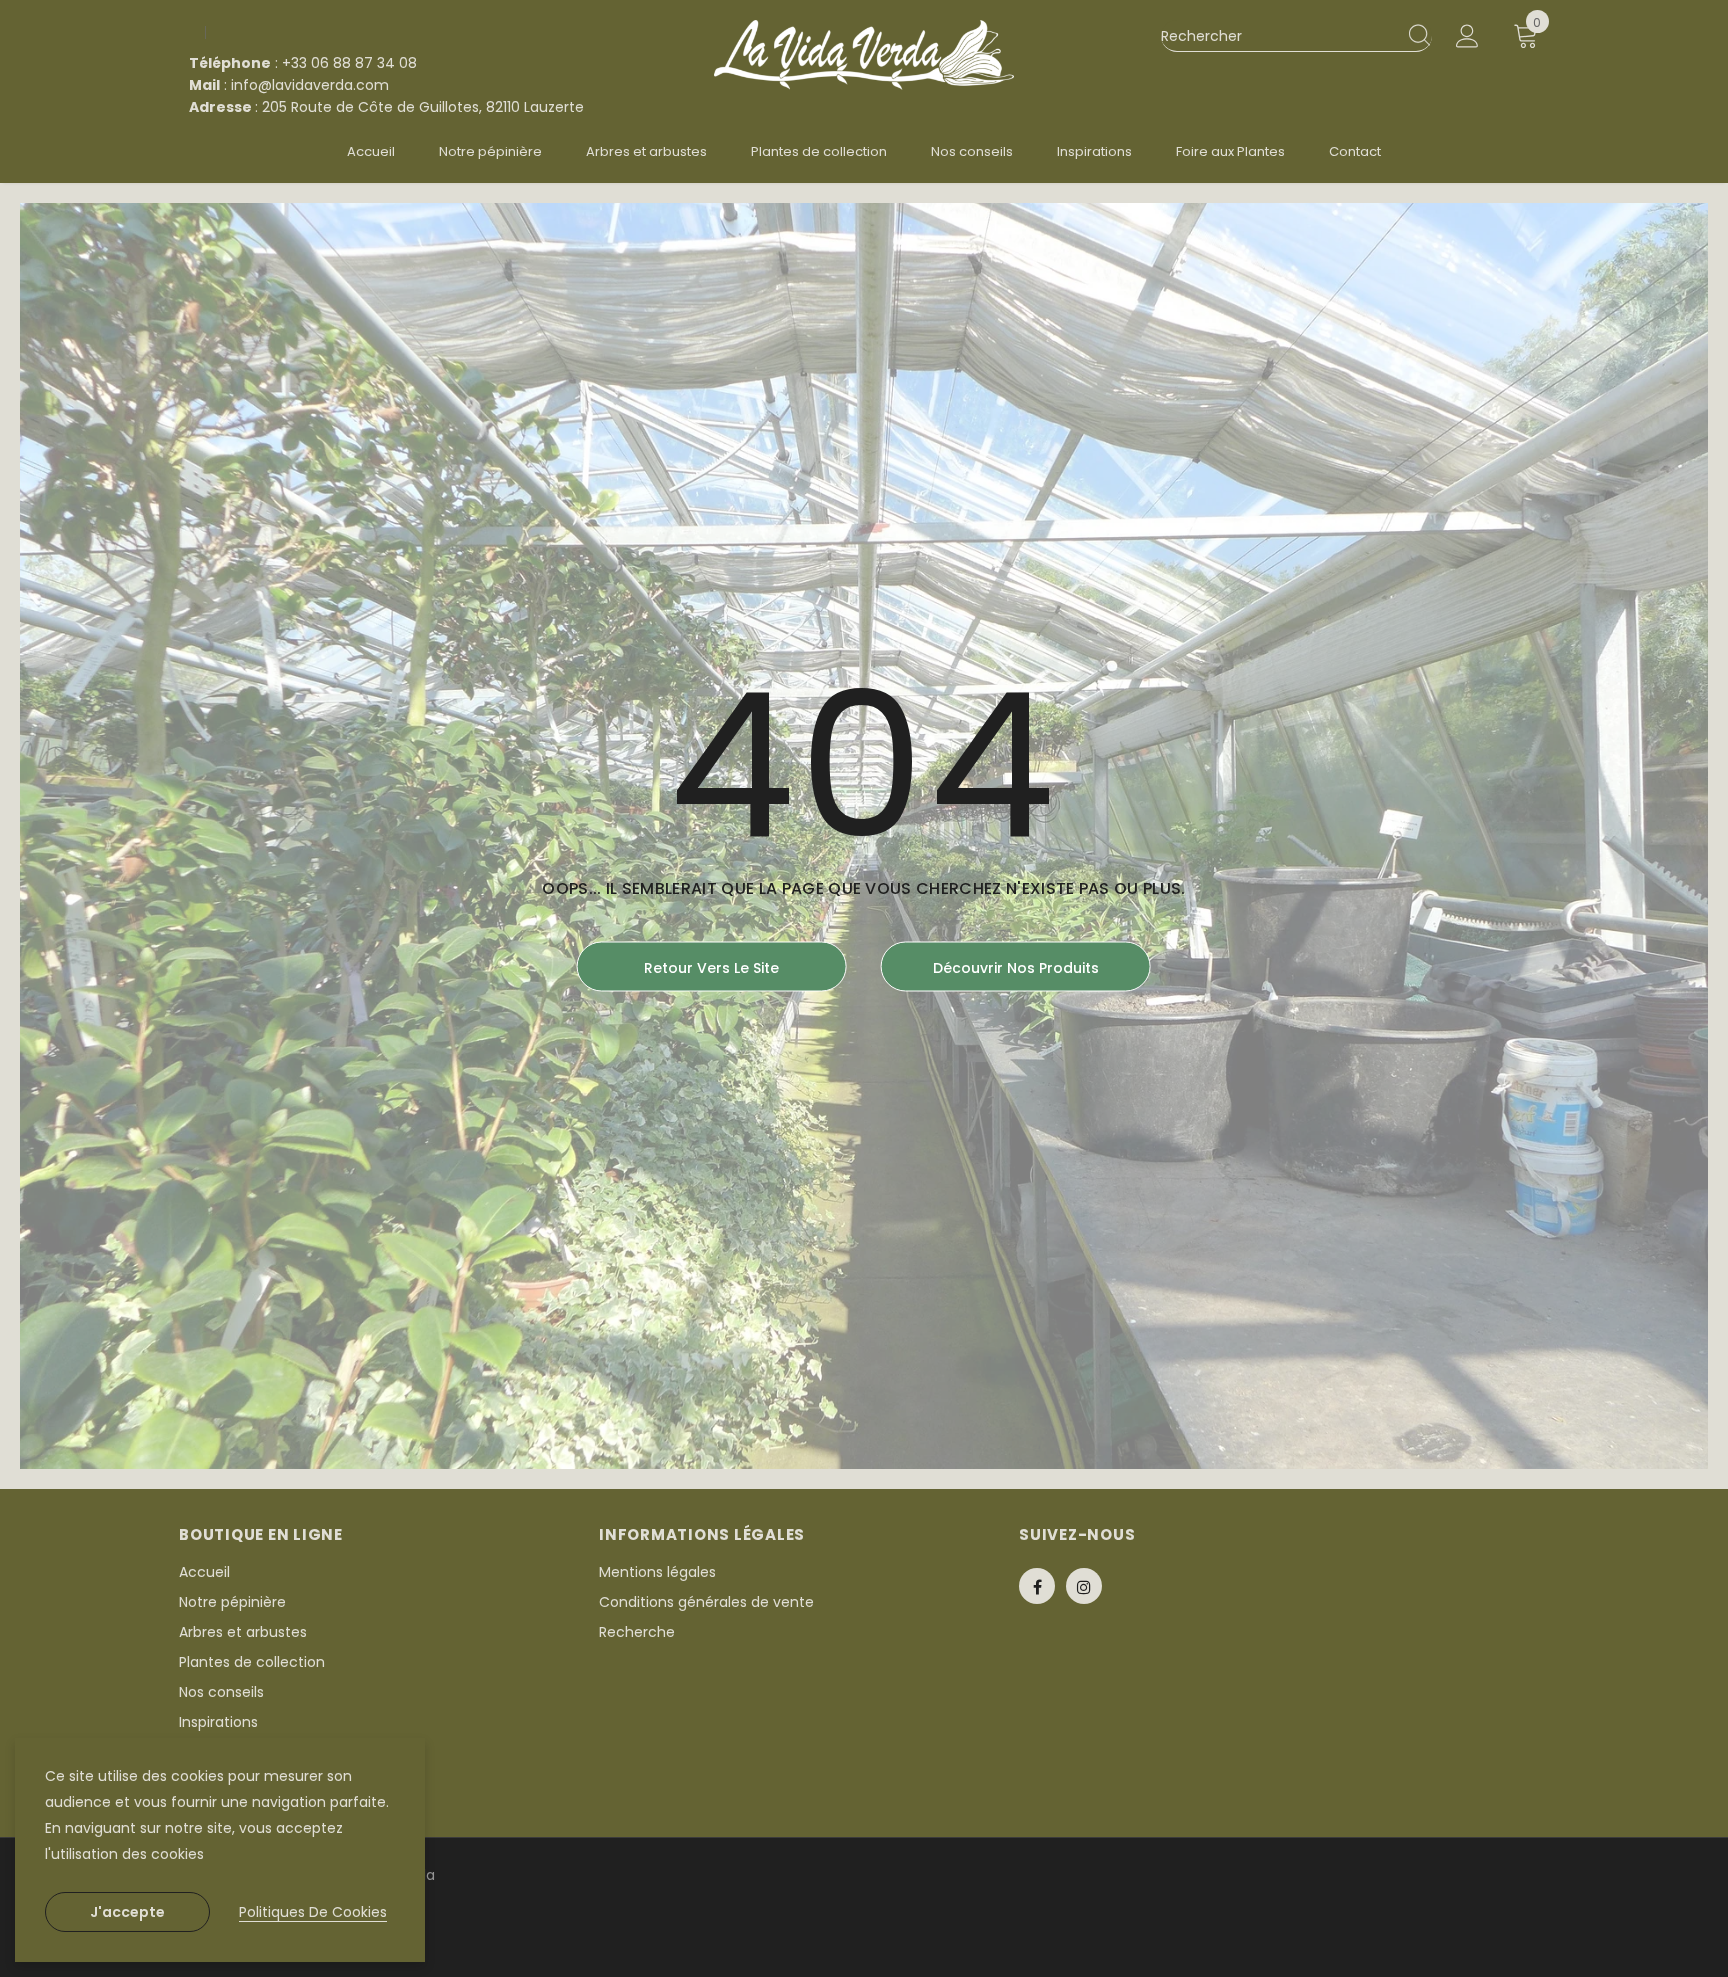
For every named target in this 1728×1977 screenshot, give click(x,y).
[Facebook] (1037, 1586)
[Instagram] (1084, 1586)
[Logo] (864, 55)
